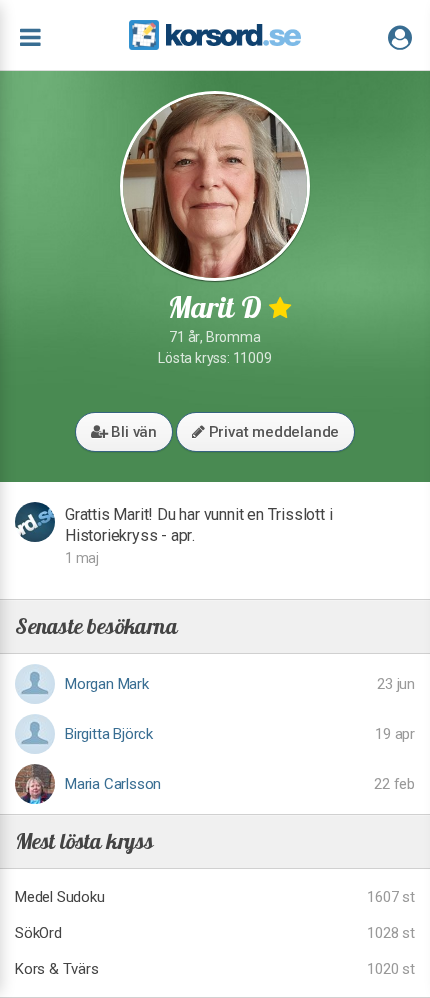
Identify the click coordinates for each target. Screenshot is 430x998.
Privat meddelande (272, 432)
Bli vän (132, 432)
